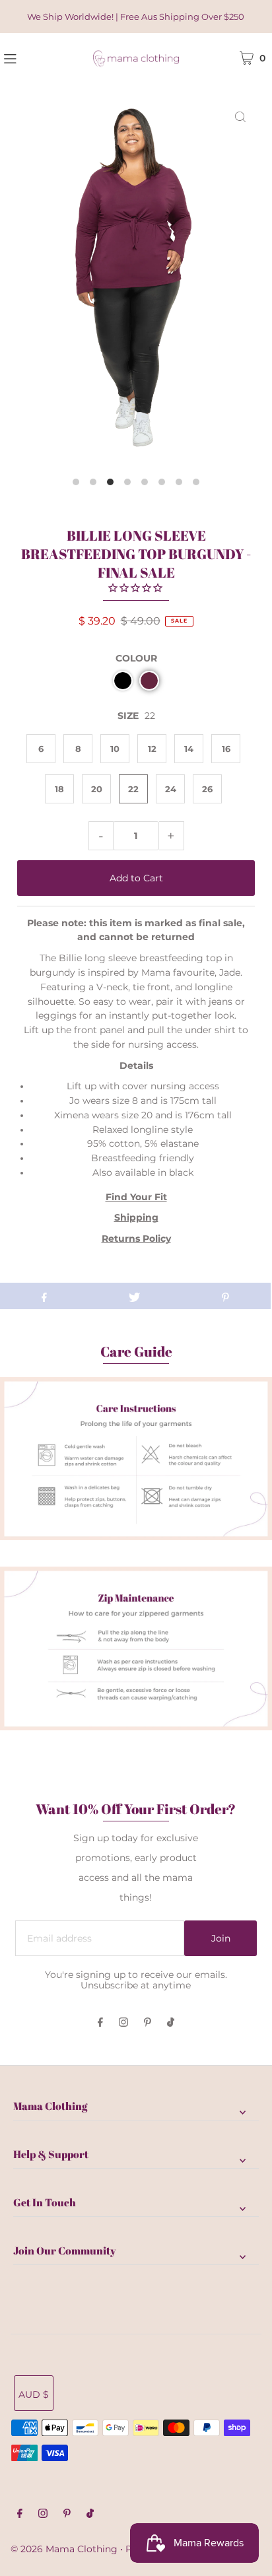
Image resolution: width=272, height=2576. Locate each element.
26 (207, 789)
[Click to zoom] (240, 116)
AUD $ (34, 2394)
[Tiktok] (171, 2023)
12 (152, 749)
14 (189, 749)
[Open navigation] (30, 57)
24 (171, 789)
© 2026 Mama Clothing (64, 2549)
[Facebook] (100, 2023)
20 (97, 789)
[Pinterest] (148, 2023)
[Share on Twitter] (134, 1296)
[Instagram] (123, 2023)
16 (226, 749)
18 (59, 789)
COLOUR (136, 658)
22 (133, 789)
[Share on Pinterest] (225, 1296)
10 (115, 749)
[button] (123, 681)
